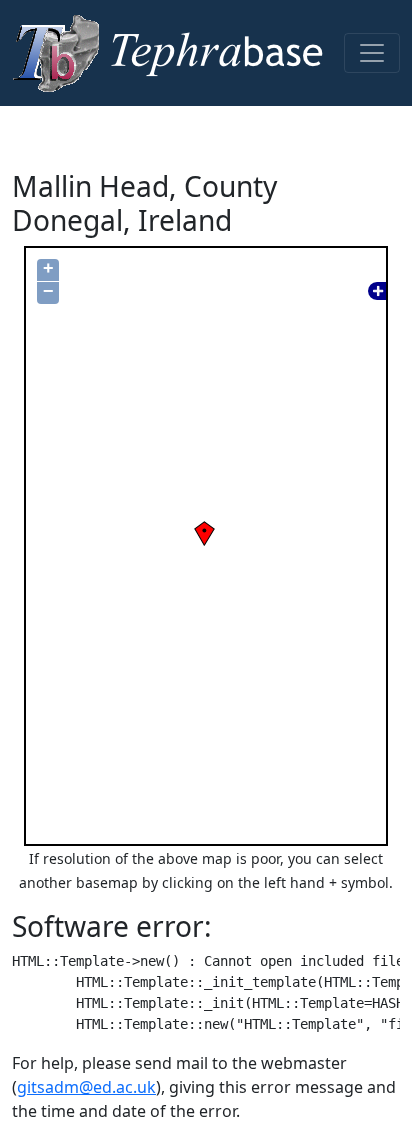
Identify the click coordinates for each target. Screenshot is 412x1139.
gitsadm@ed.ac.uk (86, 1087)
